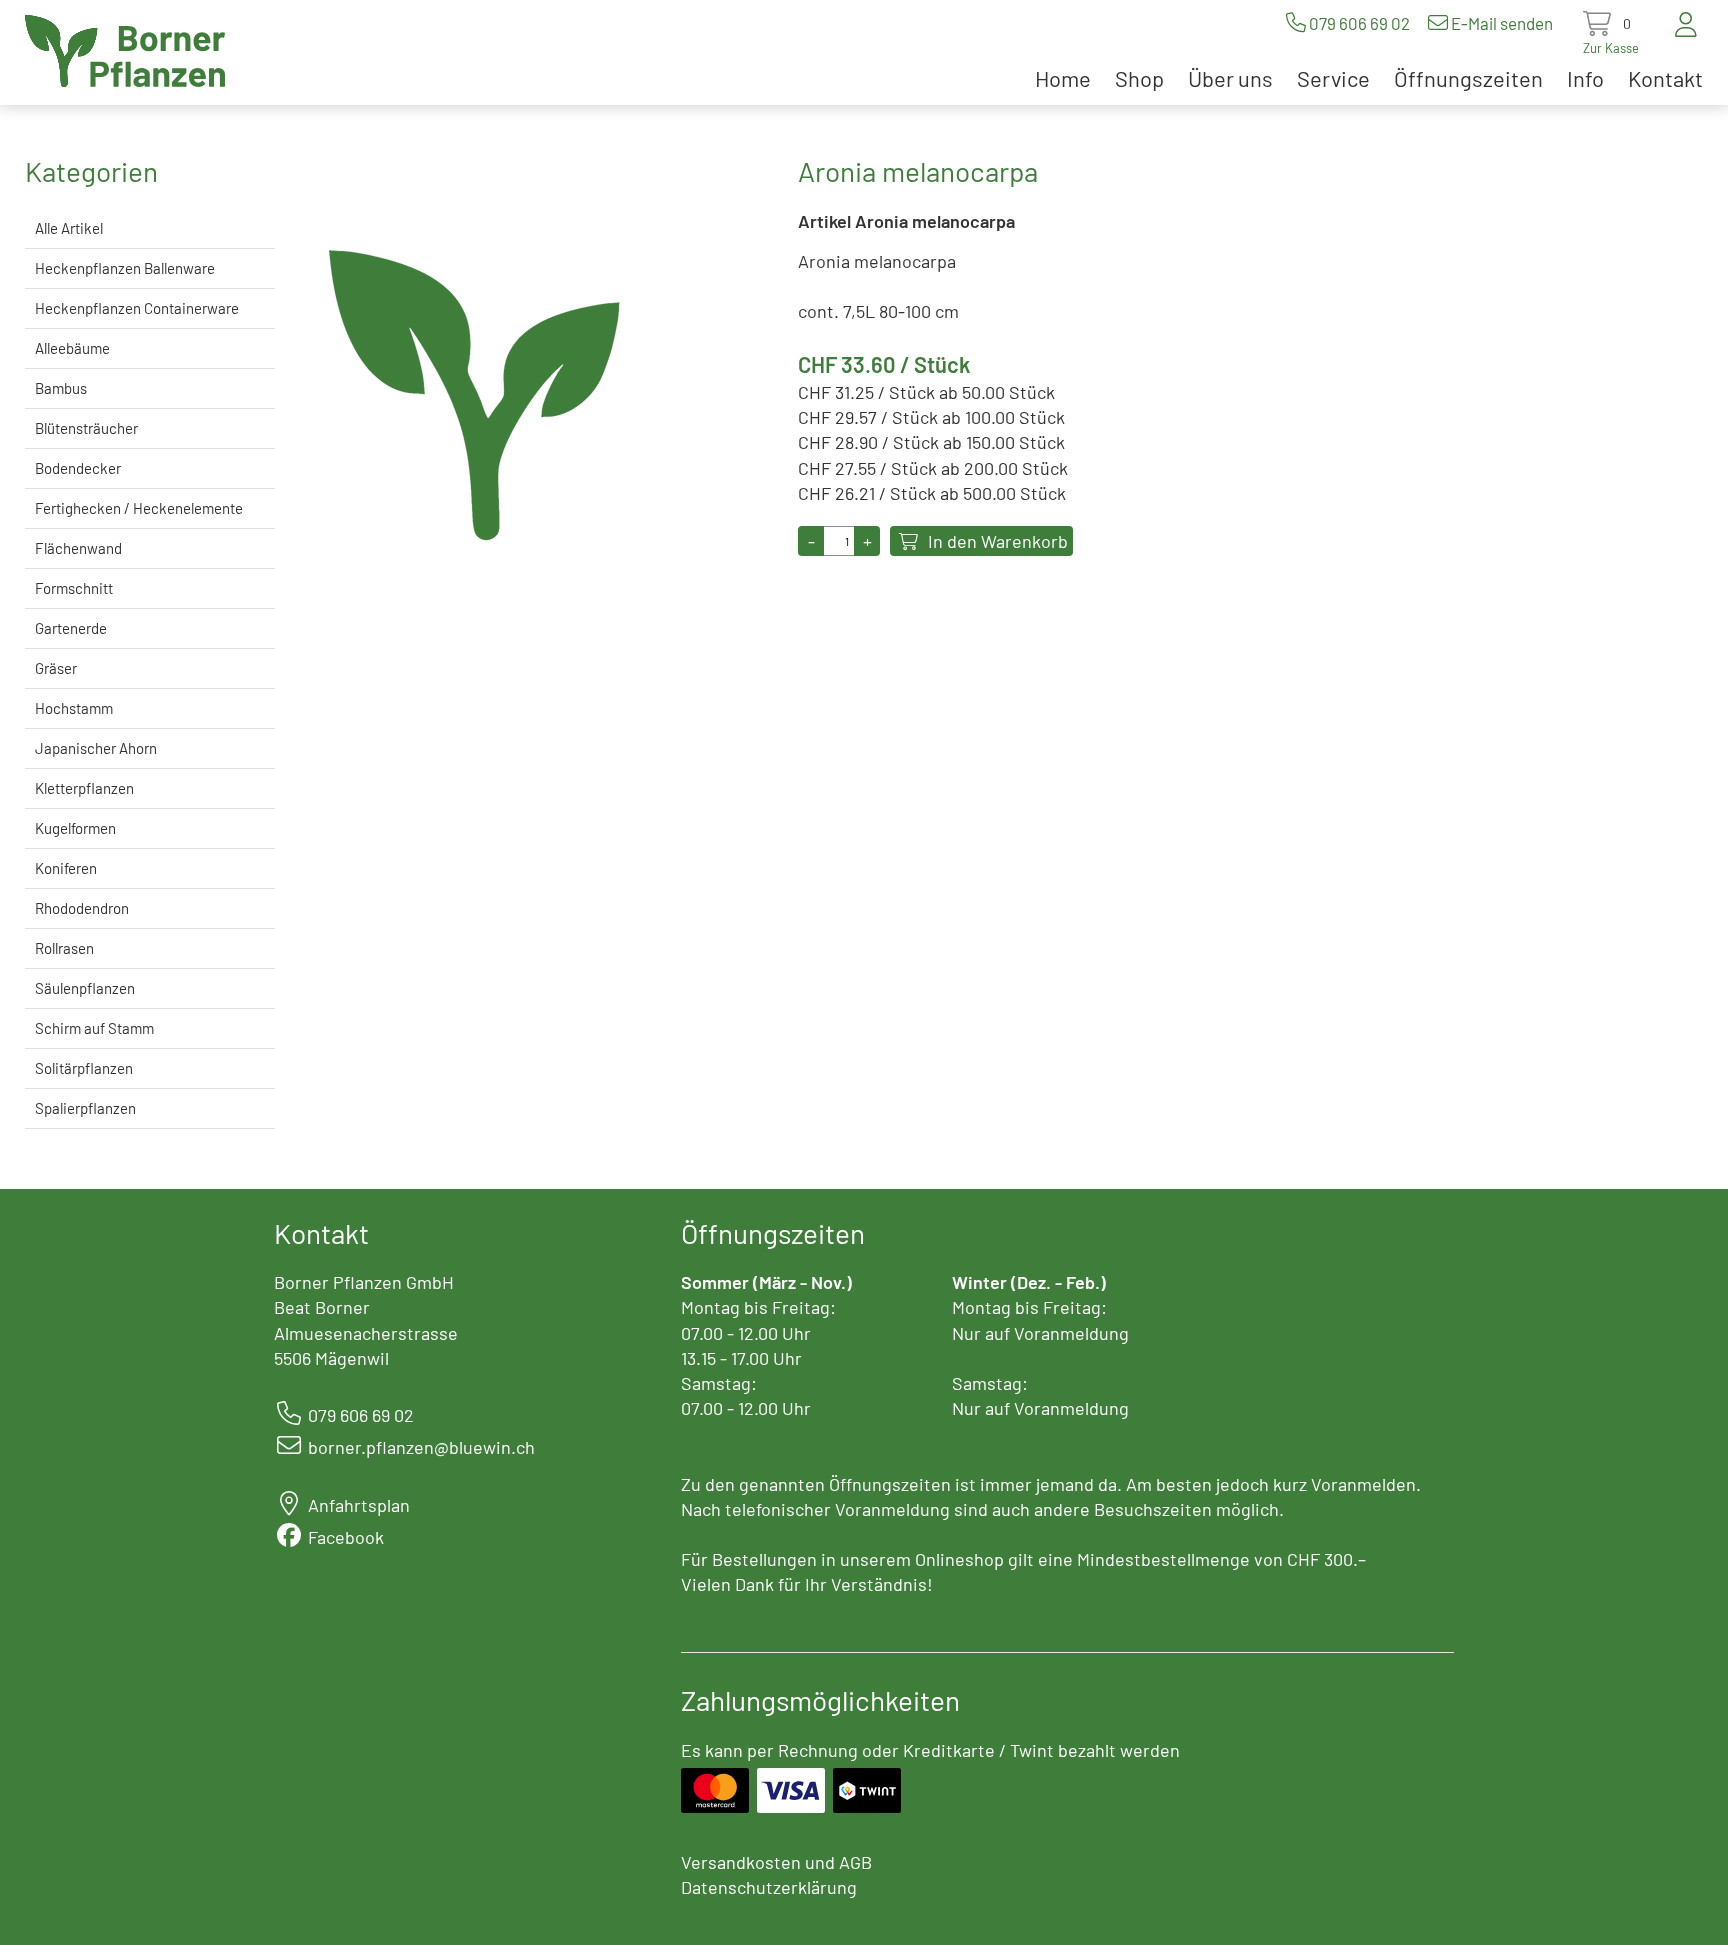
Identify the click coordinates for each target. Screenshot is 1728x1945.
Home (1063, 78)
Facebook (346, 1537)
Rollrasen (64, 948)
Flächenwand (78, 548)
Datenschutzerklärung (769, 1887)
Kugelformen (75, 828)
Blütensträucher (86, 428)
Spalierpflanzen (85, 1108)
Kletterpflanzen (84, 788)
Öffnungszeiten (1468, 78)
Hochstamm (74, 708)
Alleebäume (72, 348)
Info (1585, 78)
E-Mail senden (1502, 23)
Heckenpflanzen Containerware (137, 308)
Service (1333, 78)
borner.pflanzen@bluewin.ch (421, 1447)
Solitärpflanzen (84, 1068)
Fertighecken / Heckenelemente (139, 508)
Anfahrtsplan (359, 1505)
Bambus (61, 388)
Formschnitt (74, 588)
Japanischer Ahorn (96, 748)
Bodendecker (78, 468)
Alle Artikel (69, 228)
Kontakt (1665, 78)
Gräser (56, 668)
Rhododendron (82, 908)
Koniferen (66, 868)
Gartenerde (71, 628)
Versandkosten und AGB (776, 1862)
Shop (1139, 78)
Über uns (1230, 78)
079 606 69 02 (1359, 23)
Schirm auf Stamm (94, 1028)
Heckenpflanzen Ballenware (125, 268)
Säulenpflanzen (85, 988)
